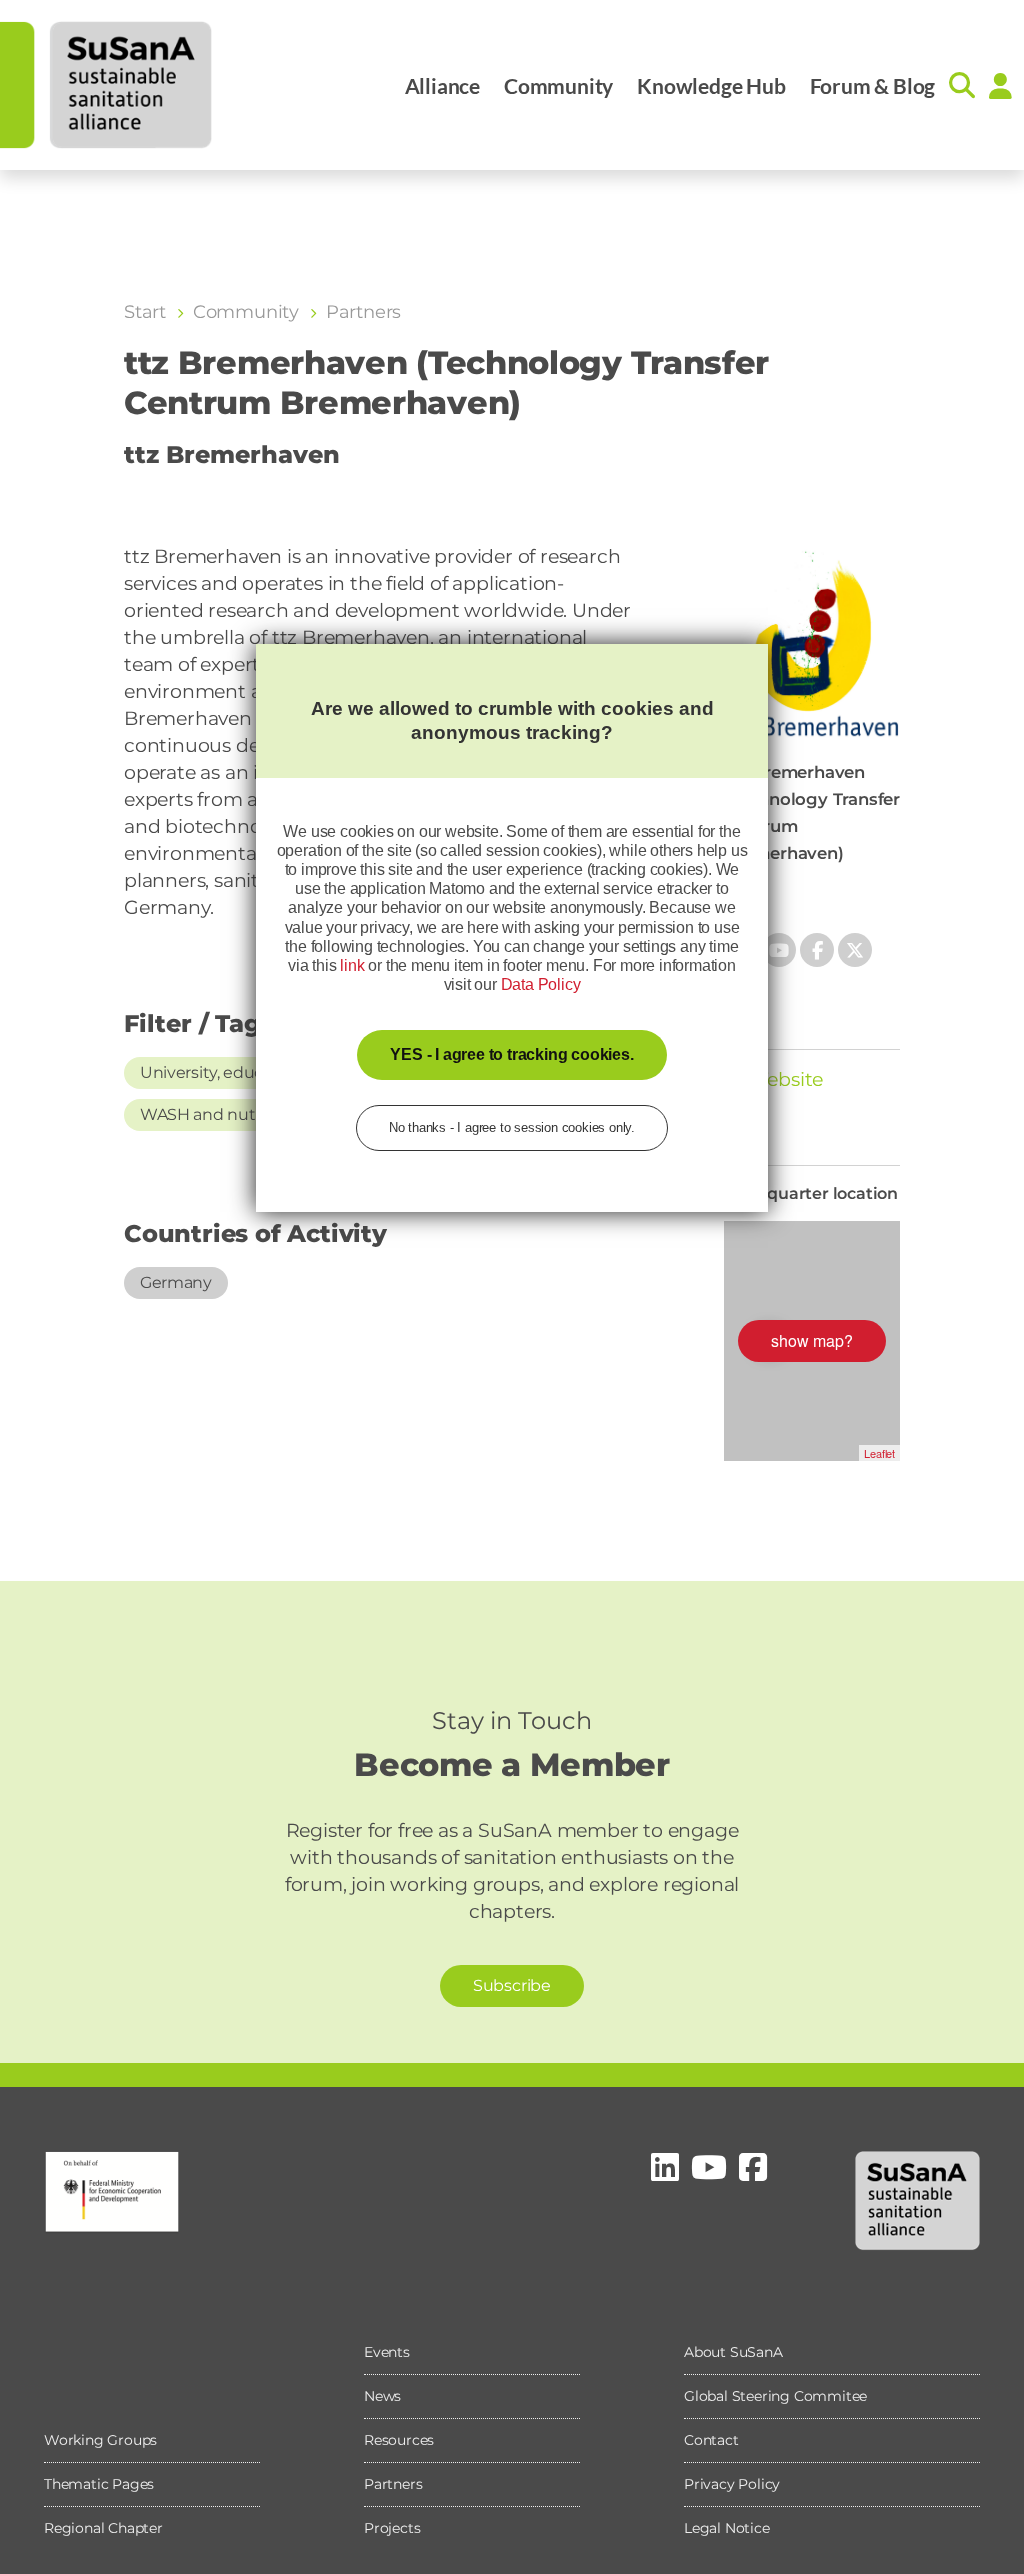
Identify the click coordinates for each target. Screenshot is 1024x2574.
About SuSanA (733, 2352)
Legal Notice (727, 2528)
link (352, 965)
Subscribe (512, 1985)
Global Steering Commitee (775, 2396)
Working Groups (100, 2440)
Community (558, 85)
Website (783, 1079)
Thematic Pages (99, 2484)
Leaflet (879, 1453)
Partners (393, 2484)
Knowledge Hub (711, 85)
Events (387, 2352)
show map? (812, 1340)
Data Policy (541, 984)
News (382, 2396)
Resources (399, 2440)
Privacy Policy (732, 2484)
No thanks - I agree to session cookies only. (512, 1127)
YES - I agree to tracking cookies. (511, 1054)
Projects (392, 2528)
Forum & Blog (873, 85)
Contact (711, 2440)
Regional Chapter (103, 2528)
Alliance (442, 85)
